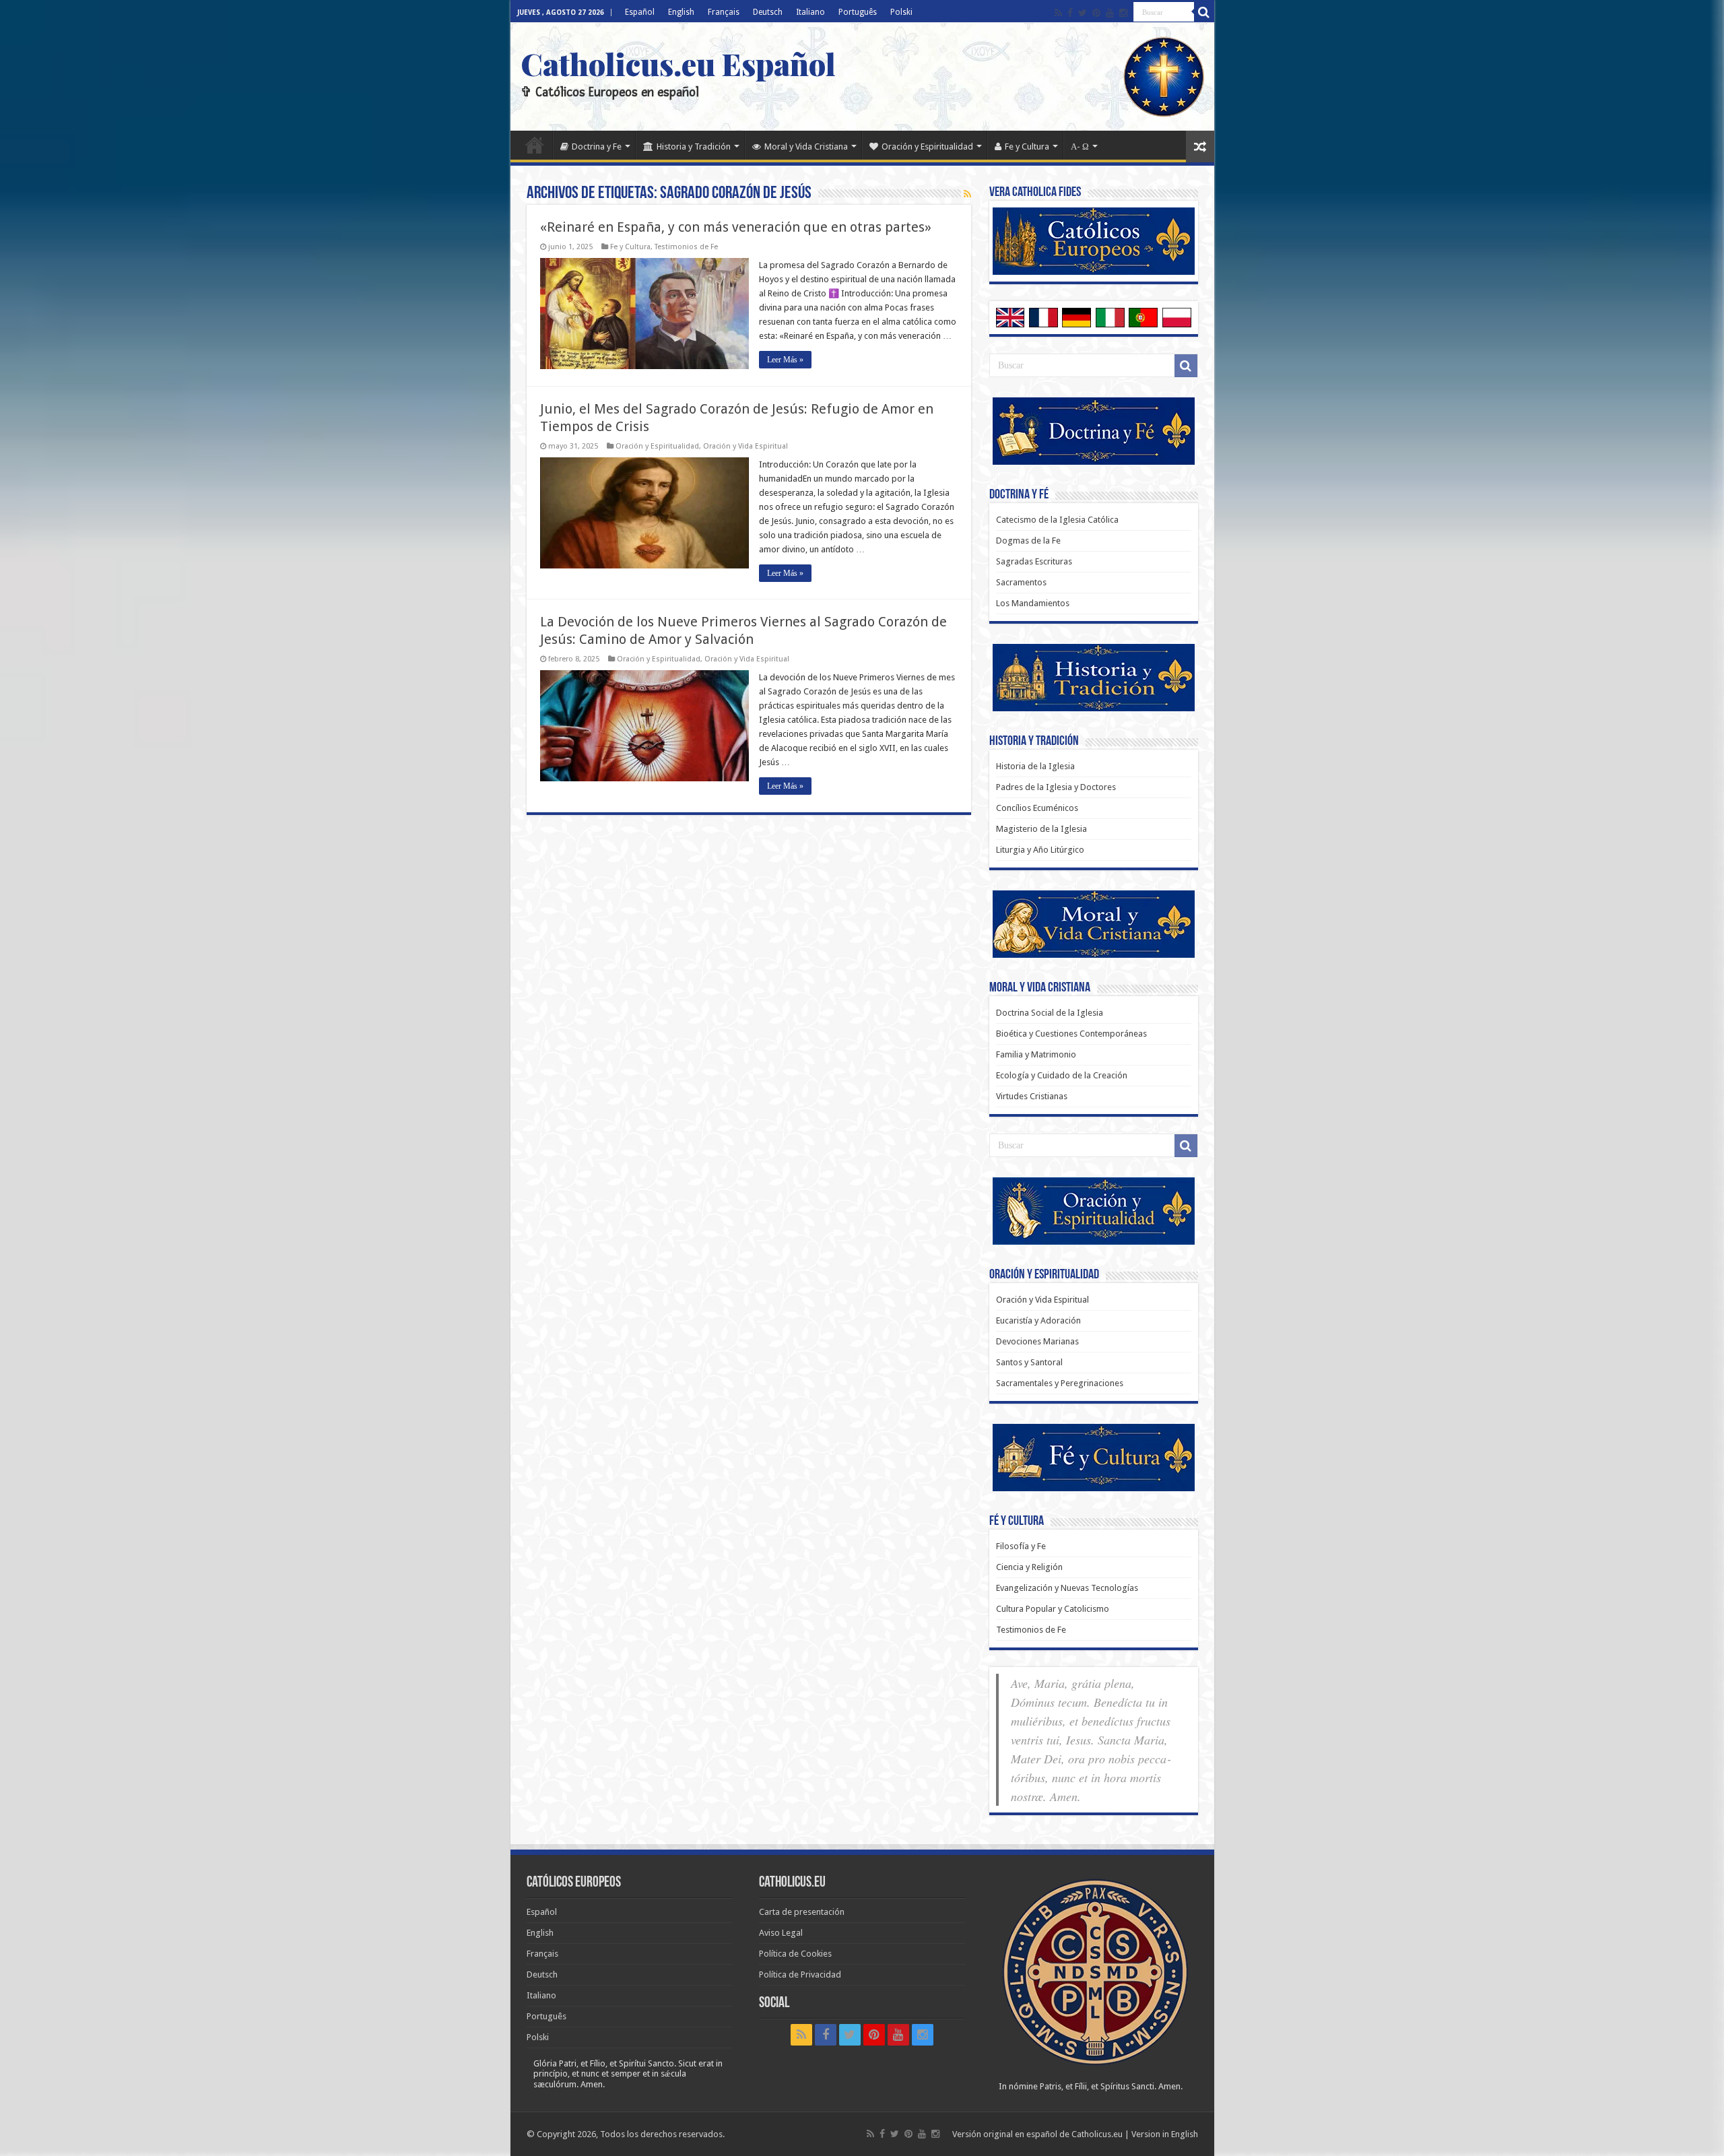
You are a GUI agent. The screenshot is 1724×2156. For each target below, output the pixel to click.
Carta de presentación (802, 1912)
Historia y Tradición (694, 146)
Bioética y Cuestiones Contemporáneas (1071, 1034)
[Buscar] (1204, 12)
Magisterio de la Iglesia (1041, 829)
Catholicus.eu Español (678, 63)
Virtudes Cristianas (1032, 1096)
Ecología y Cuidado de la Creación (1062, 1075)
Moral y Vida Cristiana (806, 146)
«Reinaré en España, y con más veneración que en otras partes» (736, 227)
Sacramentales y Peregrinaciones (1060, 1383)
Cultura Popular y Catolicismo (1053, 1609)
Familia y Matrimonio (1036, 1054)
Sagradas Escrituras (1034, 561)
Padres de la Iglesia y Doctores (1056, 787)
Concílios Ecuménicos (1037, 808)
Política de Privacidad (800, 1974)
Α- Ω (1080, 146)
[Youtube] (1110, 13)
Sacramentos (1021, 582)
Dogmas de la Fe (1028, 541)
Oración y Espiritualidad (927, 146)
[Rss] (1058, 13)
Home (535, 145)
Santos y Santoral (1029, 1362)
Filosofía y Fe (1021, 1546)
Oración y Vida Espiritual (745, 446)
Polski (901, 12)
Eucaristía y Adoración (1038, 1320)
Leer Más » (785, 360)
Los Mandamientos (1033, 603)
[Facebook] (1070, 13)
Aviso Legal (781, 1933)
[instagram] (1123, 13)
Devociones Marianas (1037, 1341)
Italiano (810, 12)
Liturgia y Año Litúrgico (1040, 850)
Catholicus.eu (1097, 2134)
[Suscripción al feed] (967, 194)
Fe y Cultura (1027, 146)
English (681, 12)
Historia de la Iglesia (1035, 766)
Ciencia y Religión (1029, 1567)
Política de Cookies (795, 1954)
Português (858, 12)
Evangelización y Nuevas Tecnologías (1067, 1588)
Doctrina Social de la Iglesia (1050, 1013)
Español (640, 12)
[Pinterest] (1096, 13)
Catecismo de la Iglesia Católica (1057, 520)
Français (724, 12)
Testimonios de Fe (686, 247)
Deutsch (768, 12)
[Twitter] (1083, 13)
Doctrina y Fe (597, 146)
